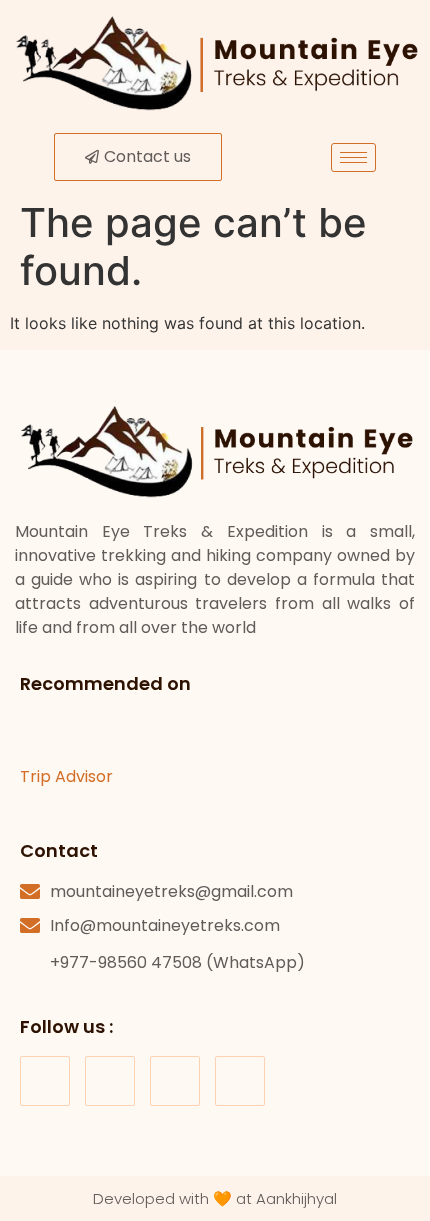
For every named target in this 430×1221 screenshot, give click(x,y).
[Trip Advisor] (40, 733)
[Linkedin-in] (240, 1081)
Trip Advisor (66, 776)
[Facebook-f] (45, 1081)
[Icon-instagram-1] (110, 1081)
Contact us (147, 156)
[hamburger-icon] (353, 157)
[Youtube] (175, 1081)
